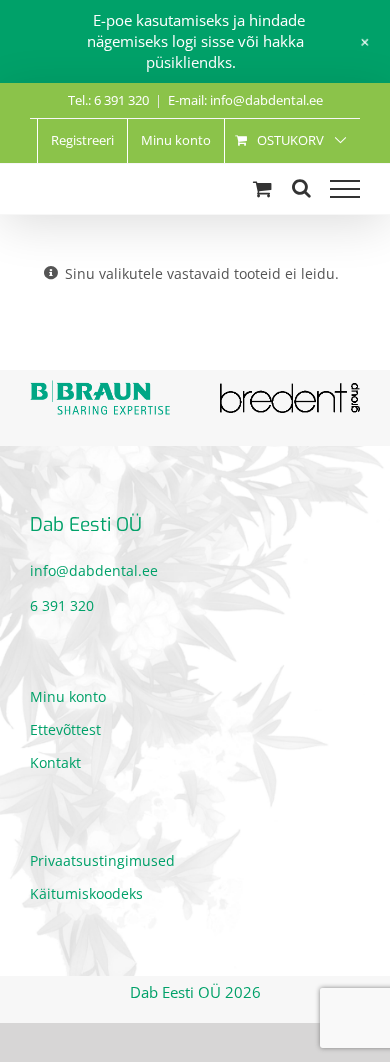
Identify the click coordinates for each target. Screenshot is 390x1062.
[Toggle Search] (301, 188)
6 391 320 (62, 599)
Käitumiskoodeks (86, 888)
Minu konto (68, 691)
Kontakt (55, 757)
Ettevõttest (65, 724)
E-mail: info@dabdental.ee (245, 100)
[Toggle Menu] (345, 189)
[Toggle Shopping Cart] (262, 188)
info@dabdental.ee (94, 564)
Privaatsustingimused (102, 855)
